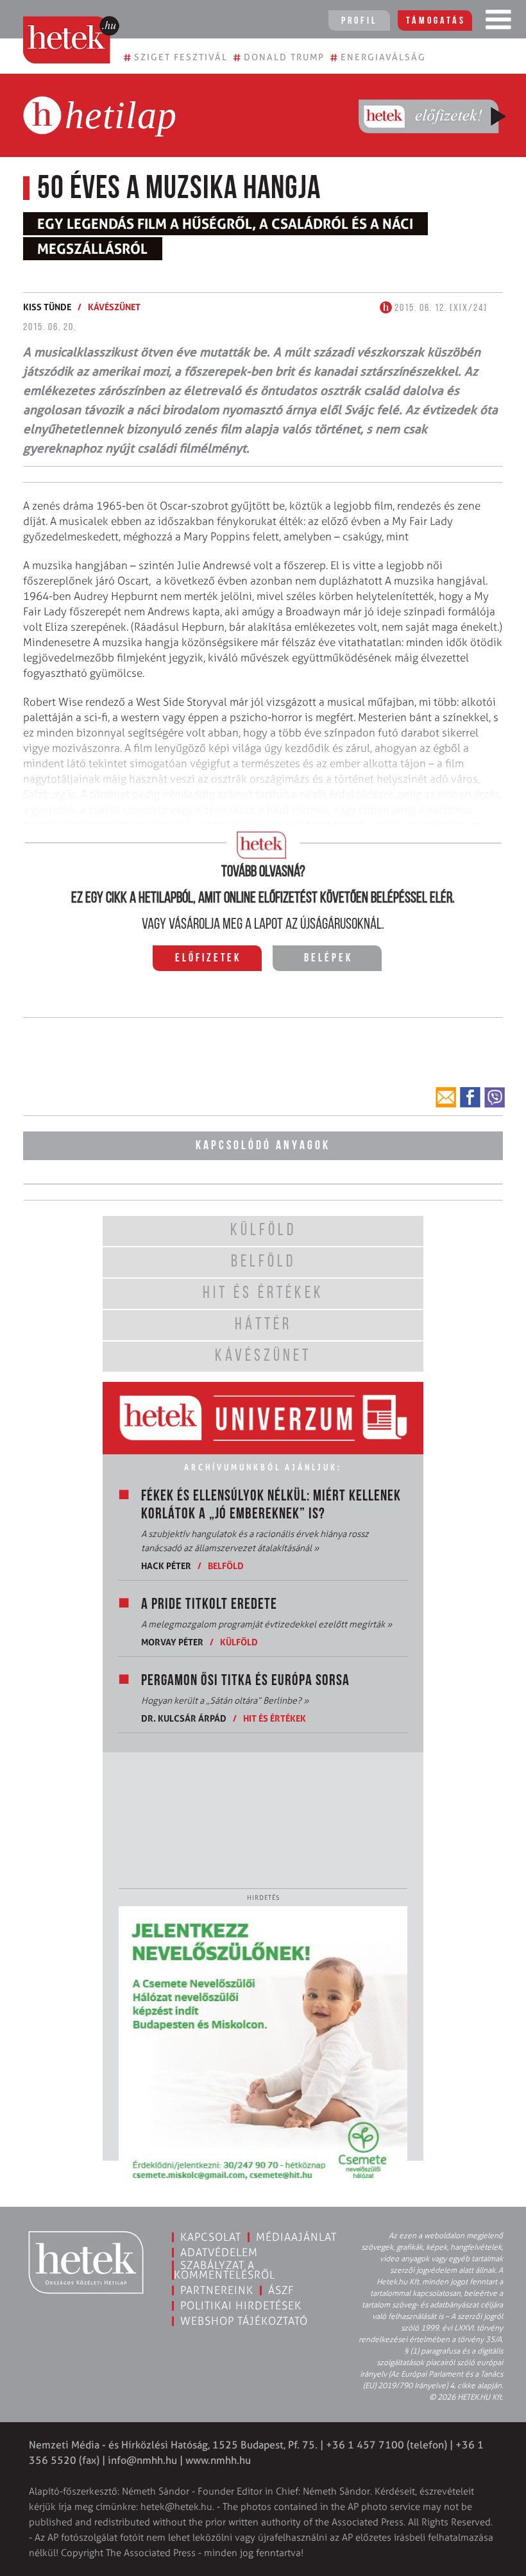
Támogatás (436, 21)
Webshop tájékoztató (244, 2321)
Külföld (239, 1642)
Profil (359, 21)
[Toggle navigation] (498, 22)
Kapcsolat (211, 2237)
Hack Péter (166, 1566)
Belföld (226, 1566)
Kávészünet (114, 307)
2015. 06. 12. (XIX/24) (440, 308)
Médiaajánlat (296, 2237)
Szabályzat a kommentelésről (225, 2270)
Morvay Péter (172, 1642)
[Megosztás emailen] (446, 1097)
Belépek (328, 959)
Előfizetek (208, 959)
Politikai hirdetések (241, 2306)
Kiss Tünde (47, 307)
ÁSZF (281, 2290)
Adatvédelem (219, 2252)
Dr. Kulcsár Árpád (184, 1718)
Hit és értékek (275, 1718)
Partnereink (217, 2290)
